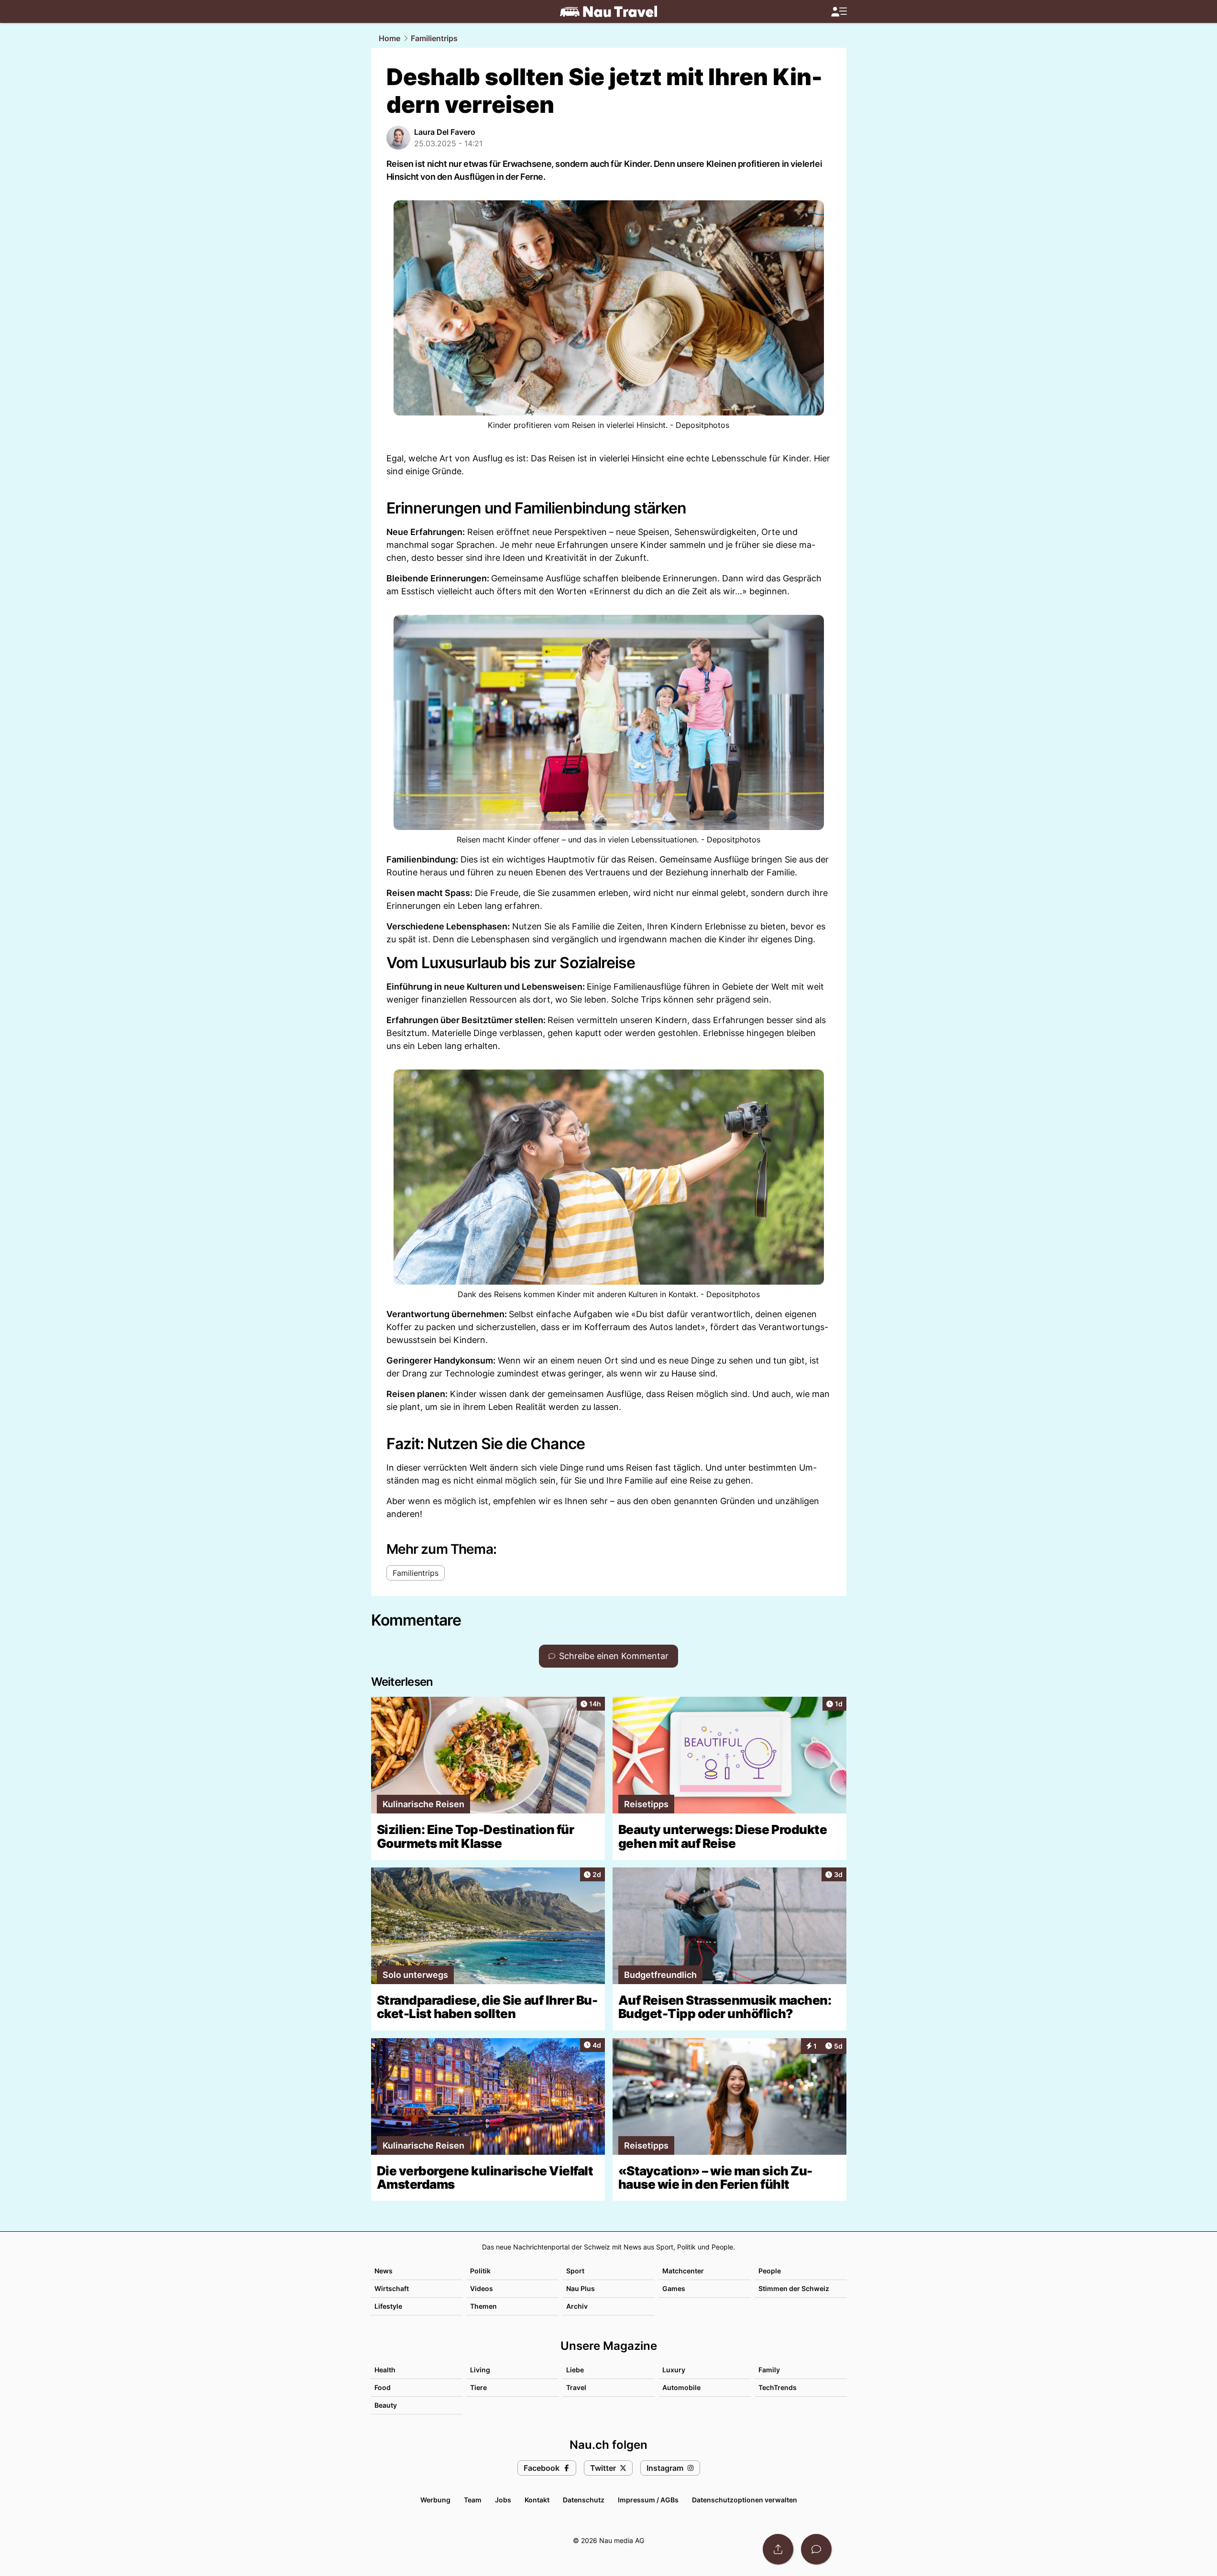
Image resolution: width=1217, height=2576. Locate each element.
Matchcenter (683, 2271)
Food (383, 2387)
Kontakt (537, 2500)
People (770, 2271)
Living (480, 2370)
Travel (576, 2387)
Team (473, 2500)
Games (674, 2288)
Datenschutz (584, 2500)
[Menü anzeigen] (839, 12)
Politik (480, 2271)
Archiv (577, 2306)
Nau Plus (581, 2288)
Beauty (386, 2405)
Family (769, 2370)
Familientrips (434, 38)
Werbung (435, 2500)
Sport (575, 2271)
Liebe (575, 2370)
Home (389, 38)
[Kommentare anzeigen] (816, 2549)
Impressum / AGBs (648, 2500)
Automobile (681, 2387)
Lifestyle (388, 2306)
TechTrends (778, 2387)
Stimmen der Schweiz (794, 2288)
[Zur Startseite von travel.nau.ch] (608, 11)
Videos (482, 2288)
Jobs (503, 2500)
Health (385, 2370)
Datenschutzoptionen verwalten (745, 2500)
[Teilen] (778, 2549)
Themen (483, 2306)
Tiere (478, 2387)
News (384, 2271)
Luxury (674, 2370)
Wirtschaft (392, 2288)
